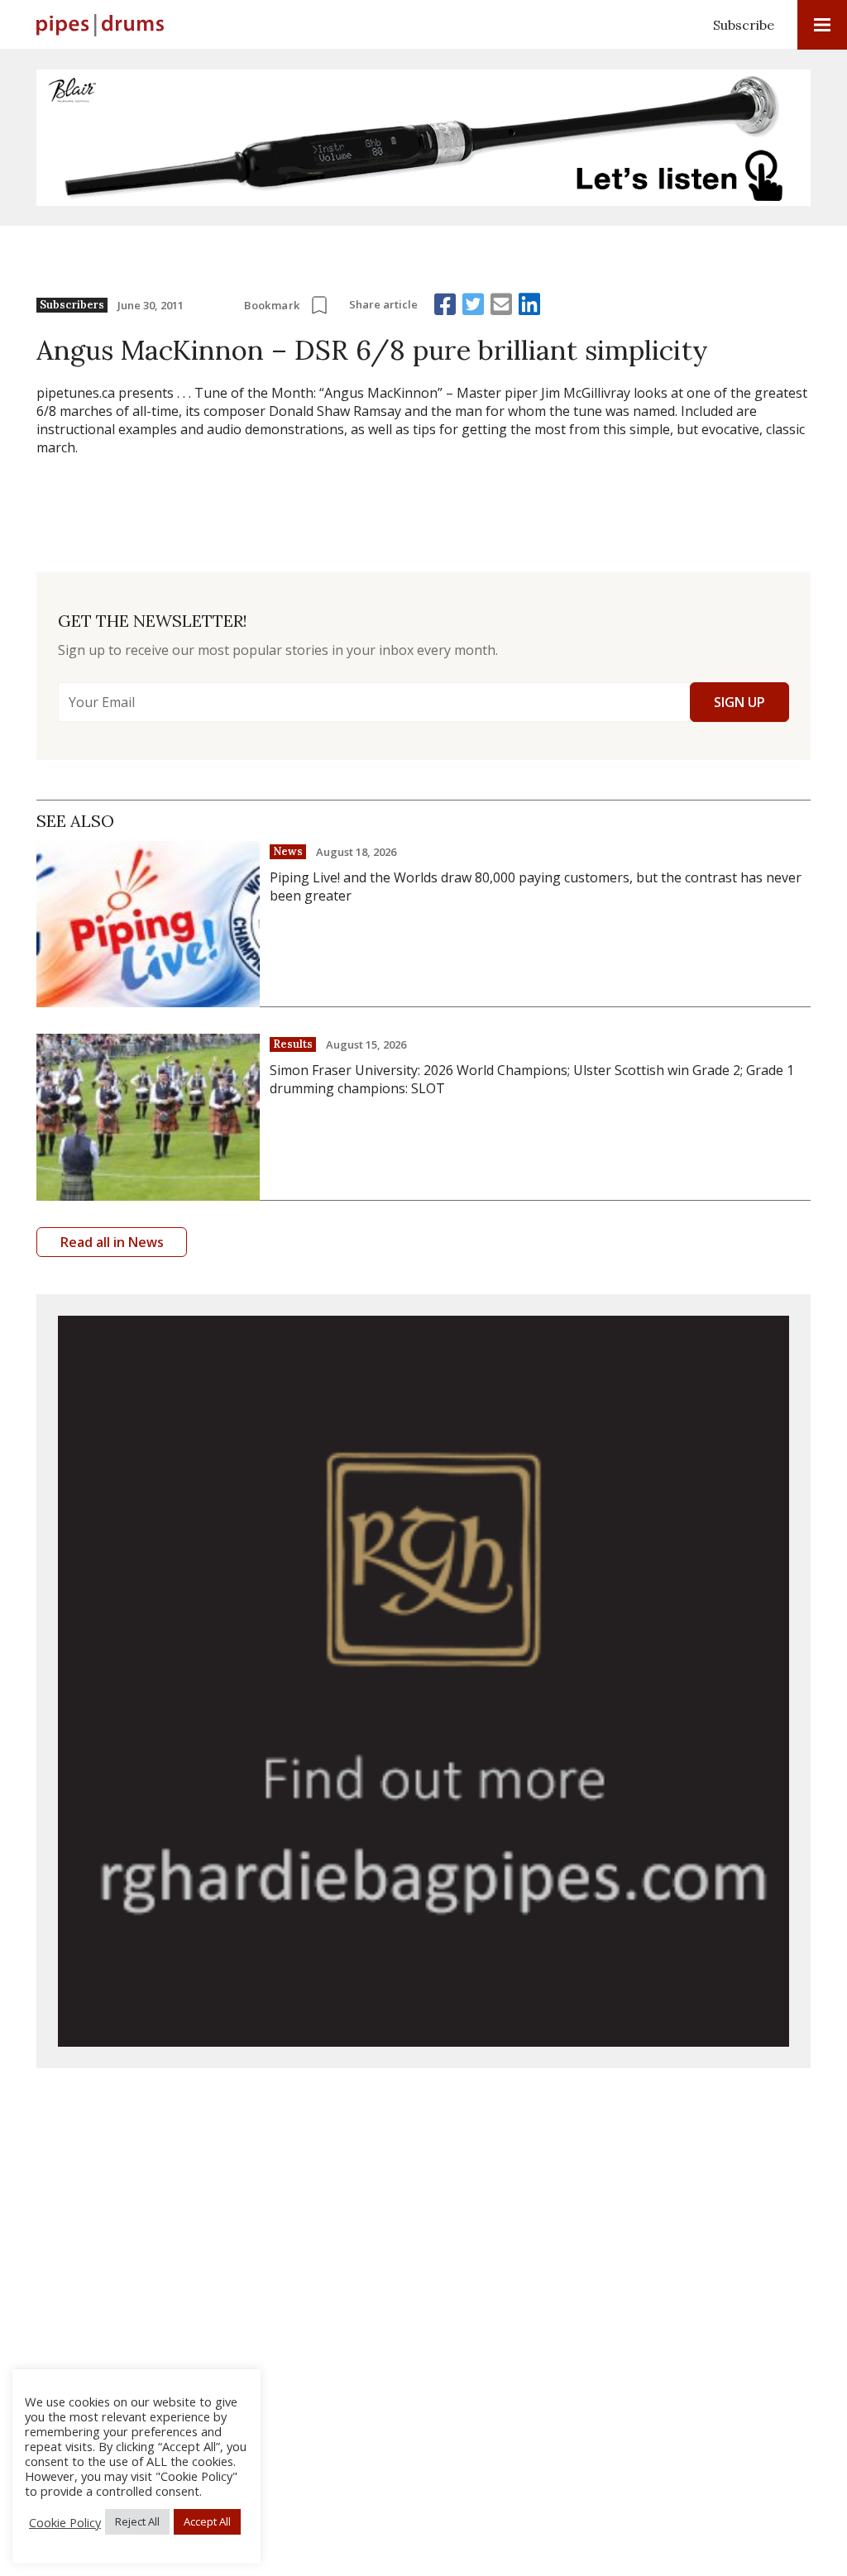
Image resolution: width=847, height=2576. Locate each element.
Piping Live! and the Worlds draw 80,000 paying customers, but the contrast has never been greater (536, 887)
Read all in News (112, 1242)
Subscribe (744, 25)
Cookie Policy (65, 2522)
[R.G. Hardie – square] (423, 1681)
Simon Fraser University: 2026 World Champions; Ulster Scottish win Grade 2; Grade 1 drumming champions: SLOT (532, 1079)
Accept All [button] (207, 2521)
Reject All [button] (137, 2521)
